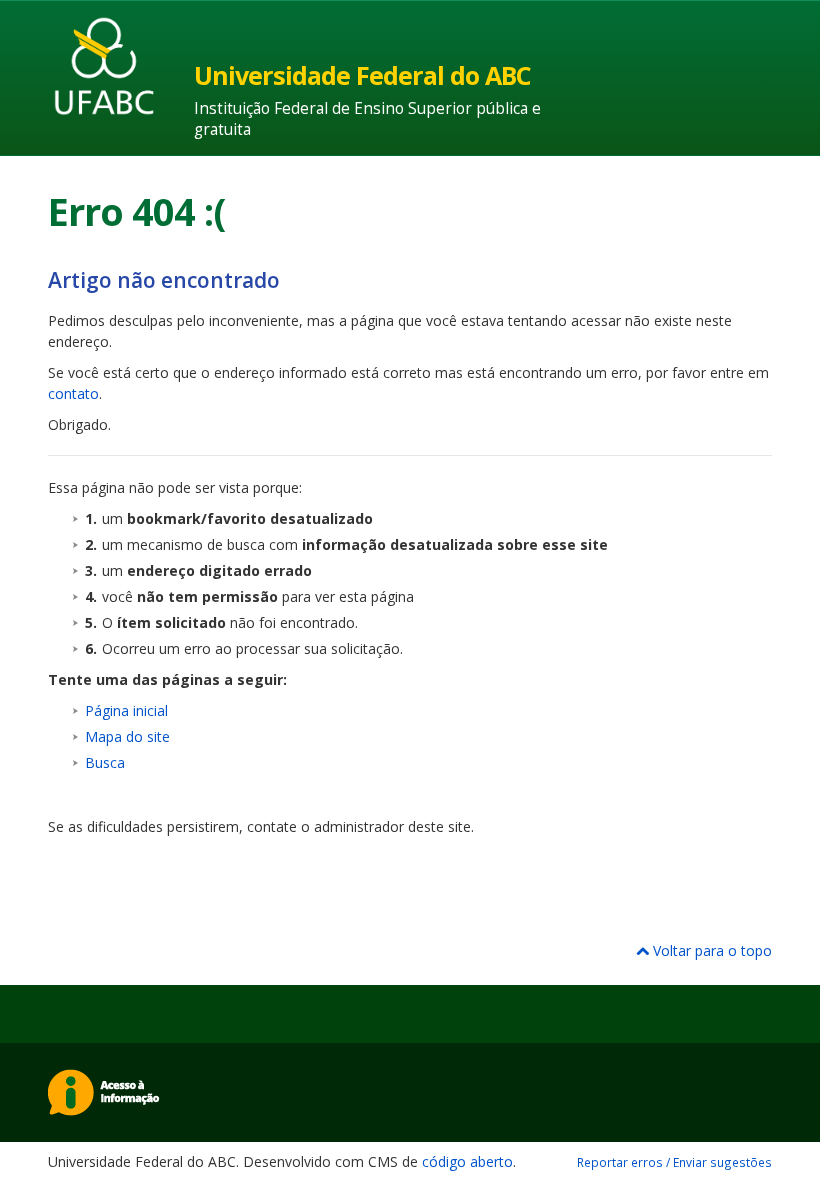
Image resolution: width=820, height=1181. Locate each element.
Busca (105, 762)
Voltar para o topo (710, 950)
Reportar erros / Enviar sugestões (674, 1162)
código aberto (467, 1161)
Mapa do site (127, 736)
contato (73, 393)
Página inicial (126, 710)
